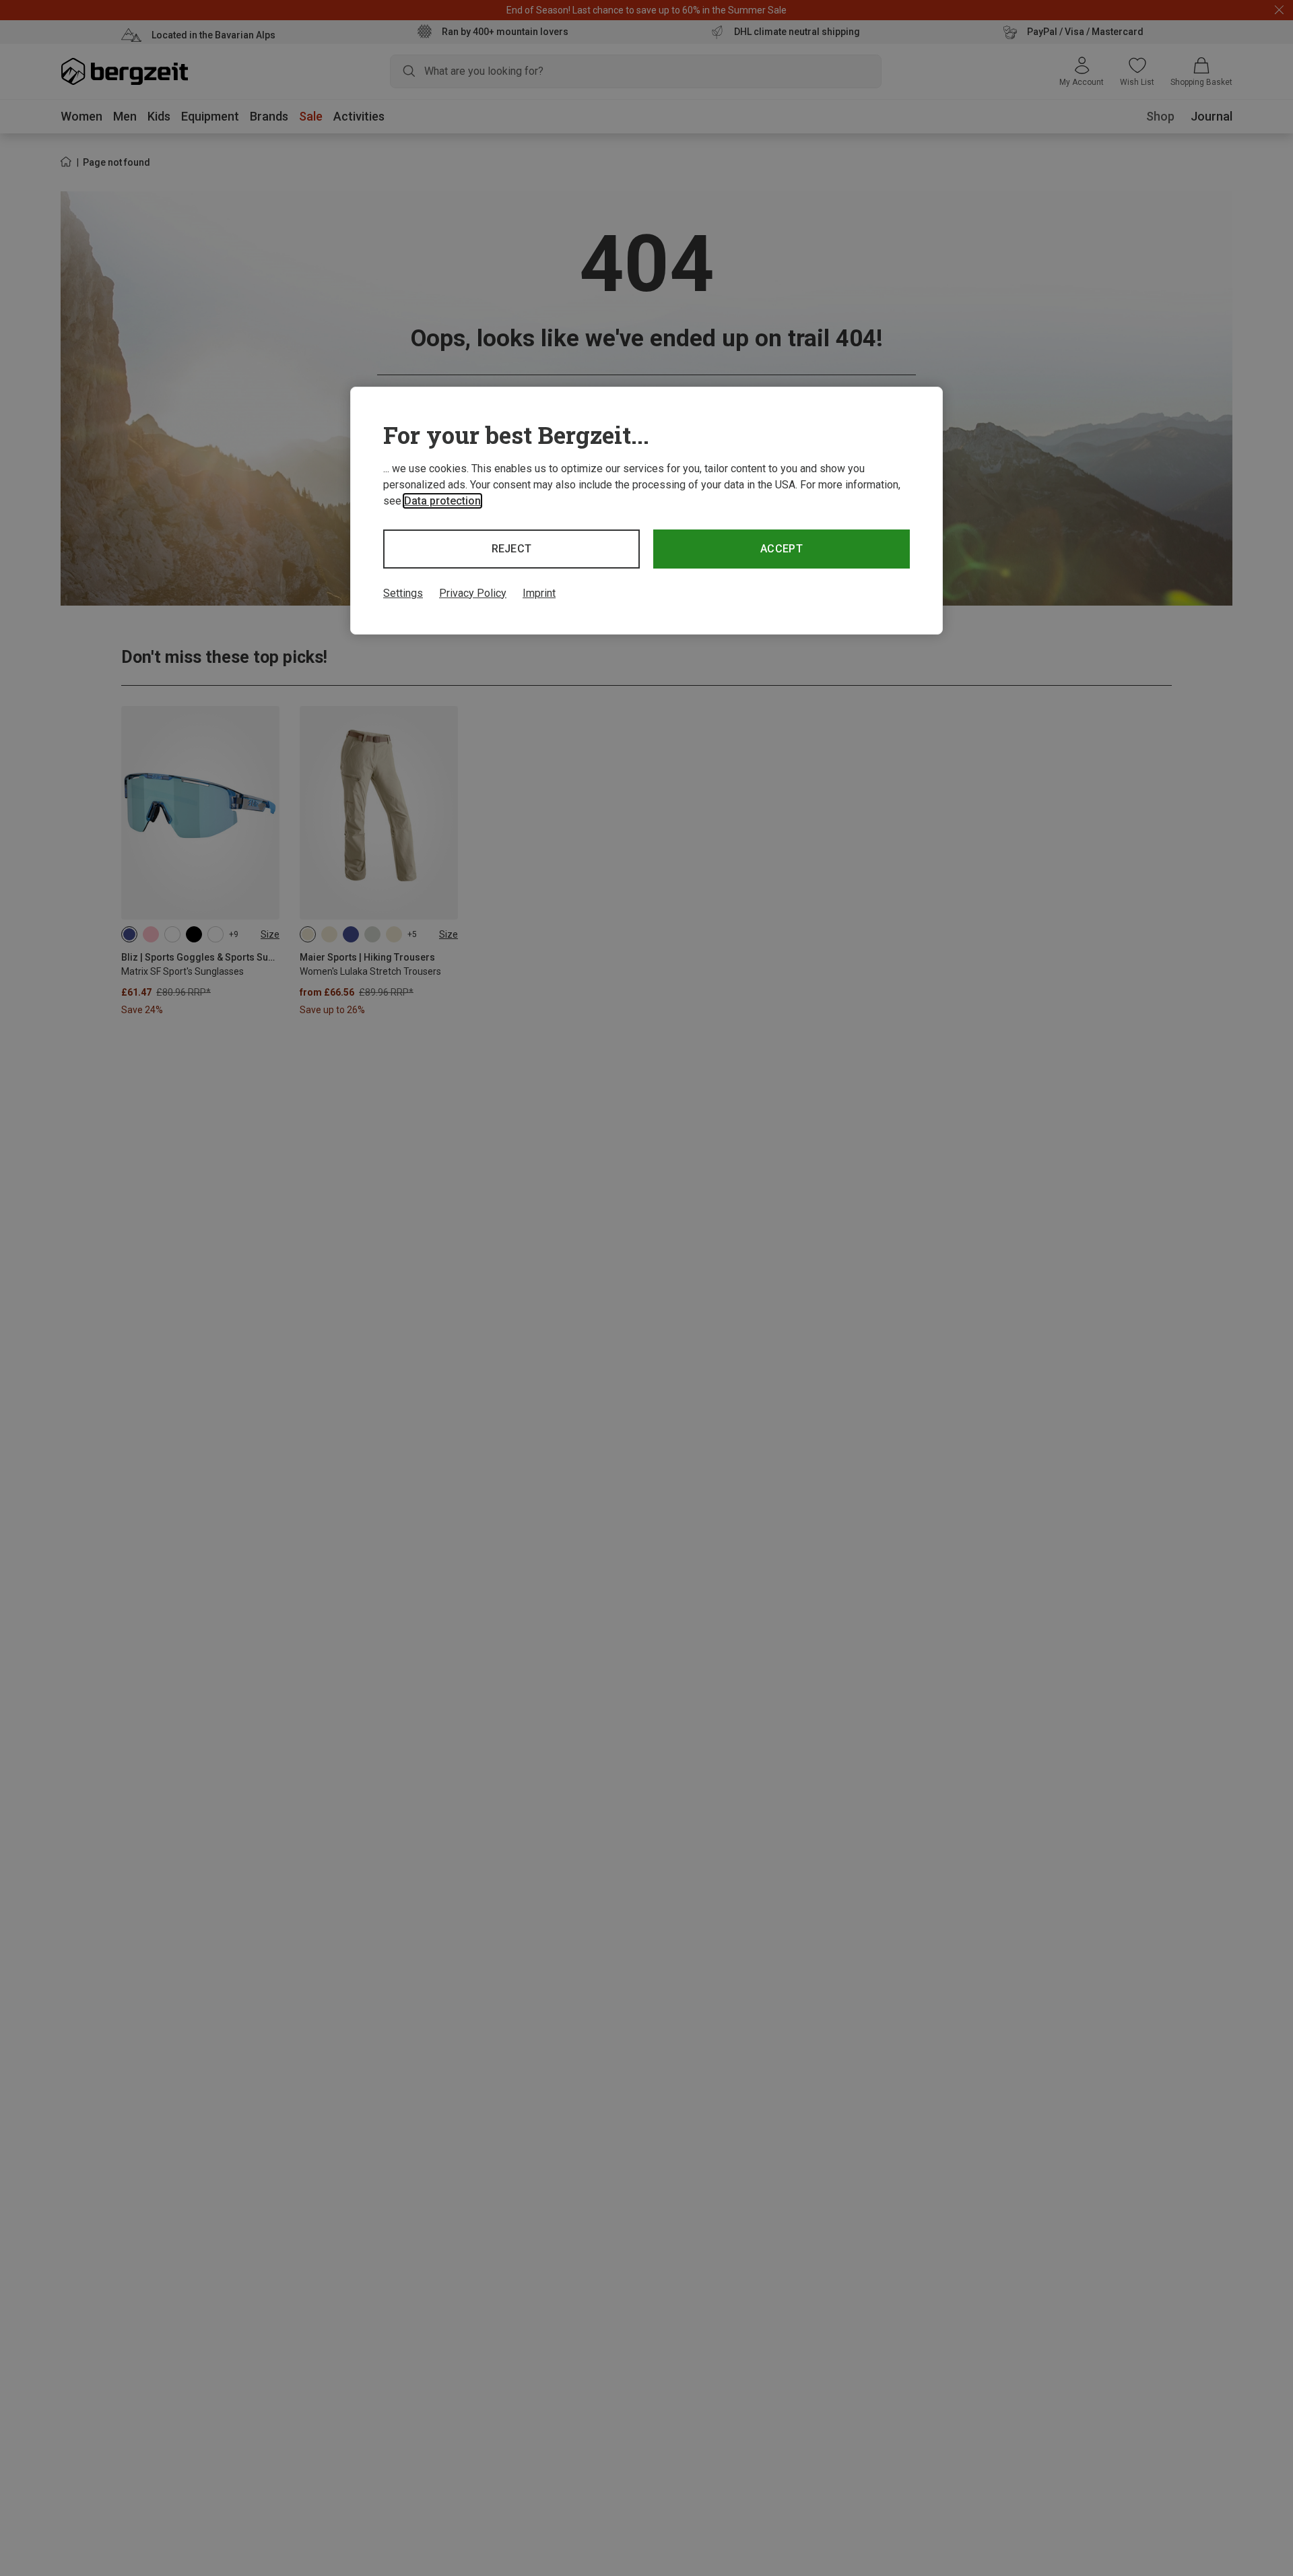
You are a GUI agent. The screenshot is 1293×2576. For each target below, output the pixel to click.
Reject (512, 549)
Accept (782, 549)
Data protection (442, 501)
